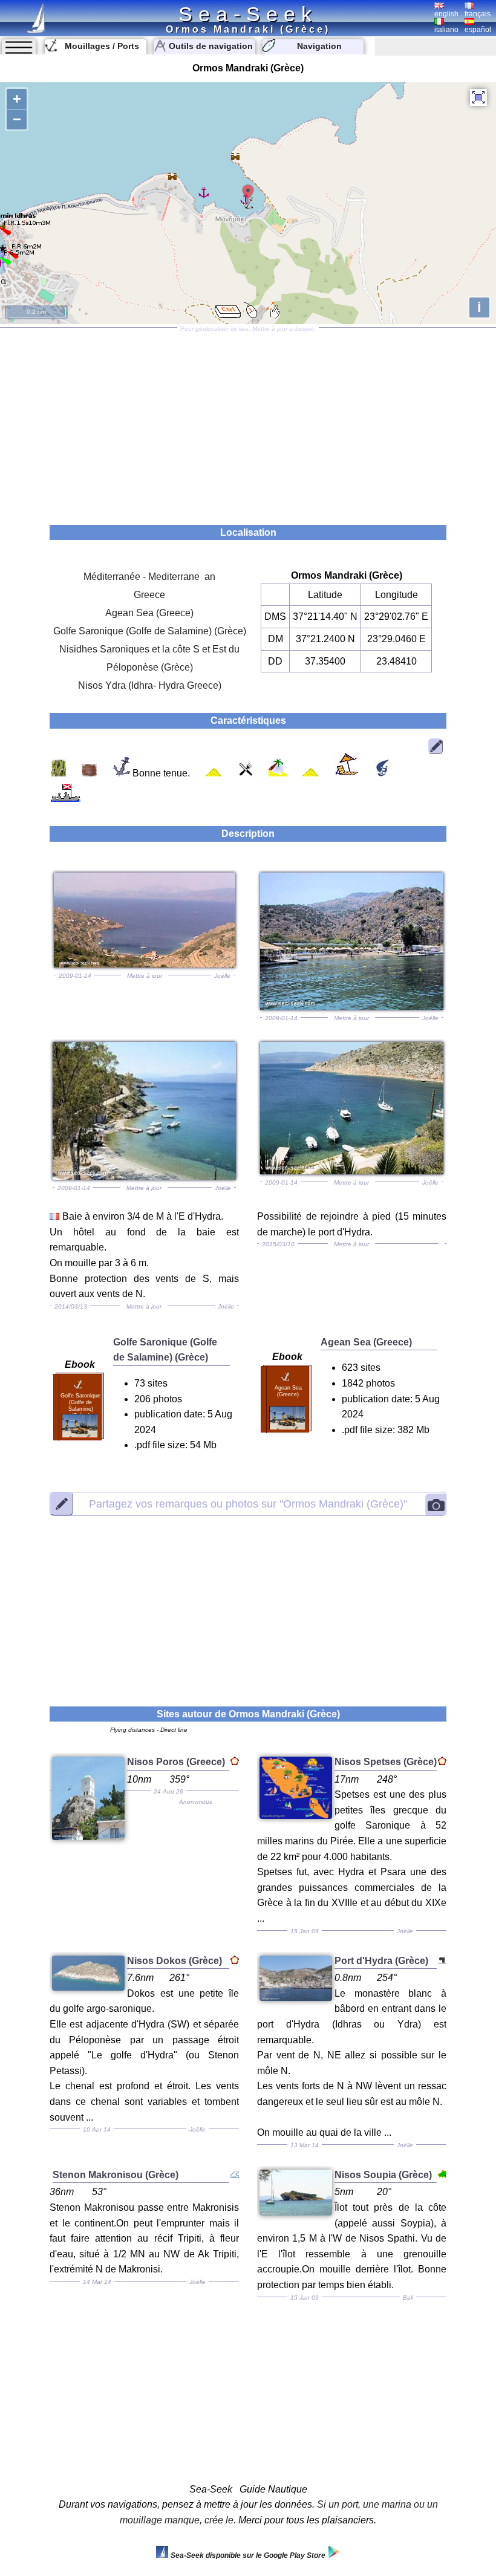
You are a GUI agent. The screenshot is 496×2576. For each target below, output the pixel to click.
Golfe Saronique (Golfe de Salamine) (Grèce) (150, 631)
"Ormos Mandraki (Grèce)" (248, 1503)
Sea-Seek (248, 14)
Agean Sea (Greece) (149, 613)
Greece (149, 595)
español (478, 30)
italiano (446, 30)
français (478, 14)
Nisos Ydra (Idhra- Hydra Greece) (150, 685)
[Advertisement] (248, 422)
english (446, 14)
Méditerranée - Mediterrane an (149, 577)
